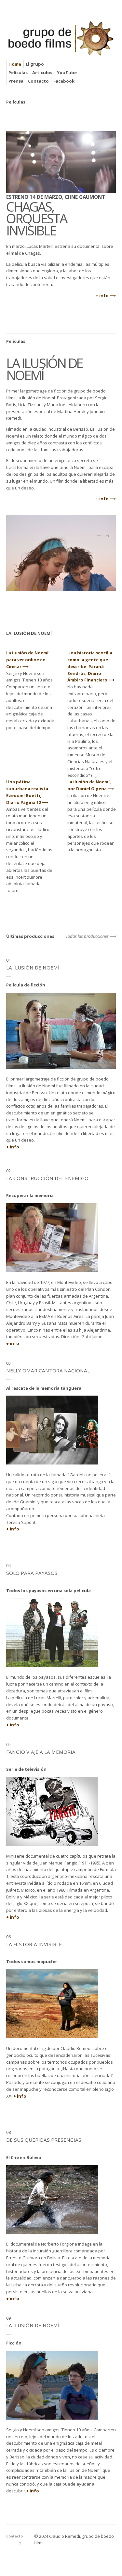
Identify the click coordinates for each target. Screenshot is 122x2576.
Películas (18, 72)
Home (15, 64)
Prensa (16, 81)
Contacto (38, 81)
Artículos (42, 72)
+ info (102, 296)
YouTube (67, 72)
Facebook (64, 81)
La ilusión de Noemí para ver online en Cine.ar (27, 660)
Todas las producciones (87, 936)
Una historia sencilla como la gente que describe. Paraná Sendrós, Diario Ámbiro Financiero (90, 666)
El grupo (35, 64)
